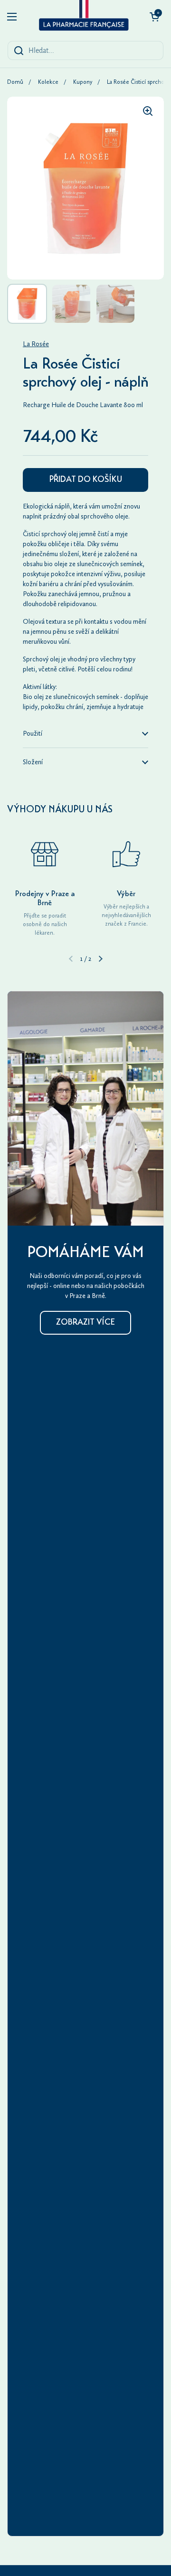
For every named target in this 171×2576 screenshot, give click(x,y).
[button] (154, 17)
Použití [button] (33, 734)
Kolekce (48, 82)
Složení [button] (33, 762)
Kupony (83, 82)
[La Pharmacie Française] (83, 17)
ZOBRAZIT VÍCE (85, 1323)
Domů (15, 82)
